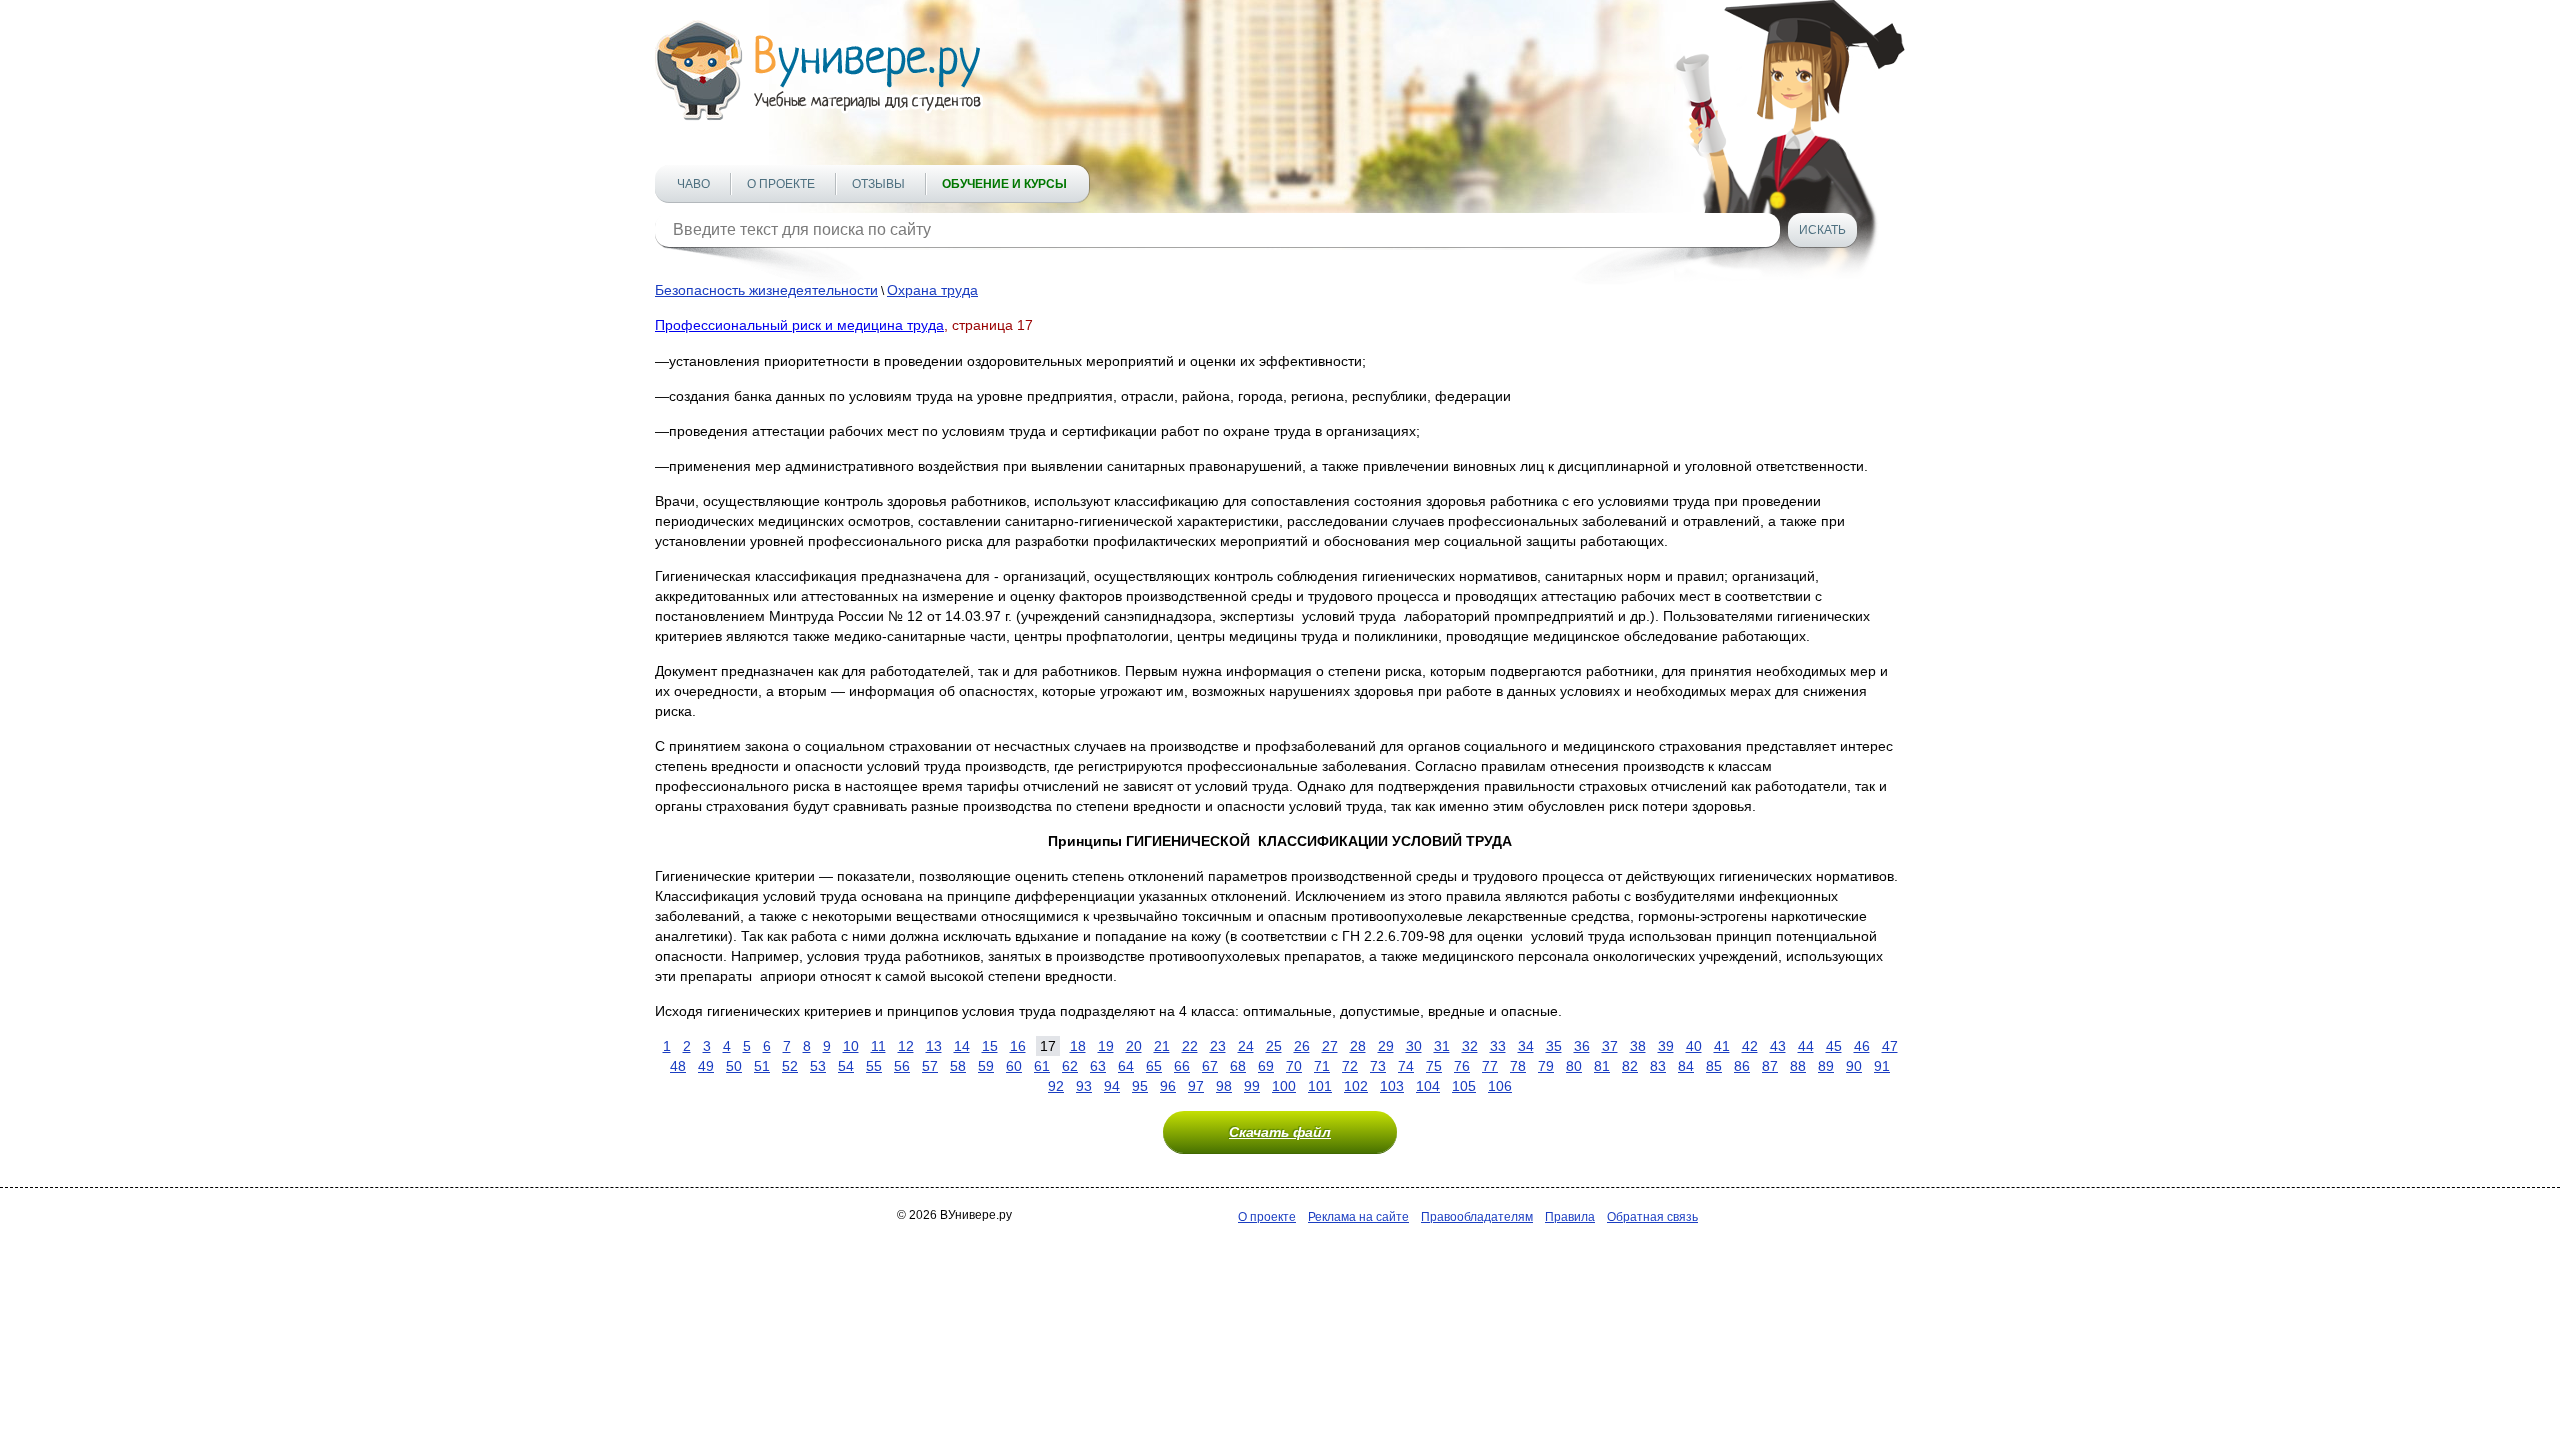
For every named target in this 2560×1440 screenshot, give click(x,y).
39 (1666, 1046)
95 (1140, 1086)
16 (1018, 1046)
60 (1014, 1066)
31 (1442, 1046)
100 (1284, 1086)
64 (1126, 1066)
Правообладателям (1477, 1217)
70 (1294, 1066)
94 (1112, 1086)
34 (1526, 1046)
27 (1330, 1046)
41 (1722, 1046)
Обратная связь (1652, 1217)
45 (1834, 1046)
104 (1428, 1086)
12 (906, 1046)
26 (1302, 1046)
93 (1084, 1086)
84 (1686, 1066)
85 (1714, 1066)
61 (1042, 1066)
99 (1252, 1086)
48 (678, 1066)
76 (1462, 1066)
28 (1358, 1046)
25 (1274, 1046)
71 (1322, 1066)
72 (1350, 1066)
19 (1106, 1046)
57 (930, 1066)
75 (1434, 1066)
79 (1546, 1066)
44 (1806, 1046)
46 (1862, 1046)
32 (1470, 1046)
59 (986, 1066)
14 (962, 1046)
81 (1602, 1066)
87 (1770, 1066)
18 (1078, 1046)
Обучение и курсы (1004, 184)
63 (1098, 1066)
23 (1218, 1046)
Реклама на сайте (1358, 1217)
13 (934, 1046)
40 (1694, 1046)
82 (1630, 1066)
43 (1778, 1046)
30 (1414, 1046)
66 (1182, 1066)
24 (1246, 1046)
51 (762, 1066)
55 (874, 1066)
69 (1266, 1066)
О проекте (781, 184)
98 (1224, 1086)
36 (1582, 1046)
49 (706, 1066)
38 (1638, 1046)
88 (1798, 1066)
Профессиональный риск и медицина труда (799, 325)
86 (1742, 1066)
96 (1168, 1086)
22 (1190, 1046)
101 (1320, 1086)
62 (1070, 1066)
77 (1490, 1066)
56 (902, 1066)
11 (878, 1046)
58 (958, 1066)
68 (1238, 1066)
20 (1134, 1046)
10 (851, 1046)
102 (1356, 1086)
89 (1826, 1066)
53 (818, 1066)
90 (1854, 1066)
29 (1386, 1046)
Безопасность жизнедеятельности (766, 290)
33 (1498, 1046)
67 (1210, 1066)
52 (790, 1066)
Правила (1570, 1217)
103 (1392, 1086)
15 (990, 1046)
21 (1162, 1046)
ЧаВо (693, 184)
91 (1882, 1066)
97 (1196, 1086)
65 (1154, 1066)
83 (1658, 1066)
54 (846, 1066)
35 (1554, 1046)
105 (1464, 1086)
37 (1610, 1046)
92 (1056, 1086)
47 (1890, 1046)
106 (1500, 1086)
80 (1574, 1066)
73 (1378, 1066)
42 (1750, 1046)
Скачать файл (1280, 1132)
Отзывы (878, 184)
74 (1406, 1066)
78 (1518, 1066)
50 (734, 1066)
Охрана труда (932, 290)
